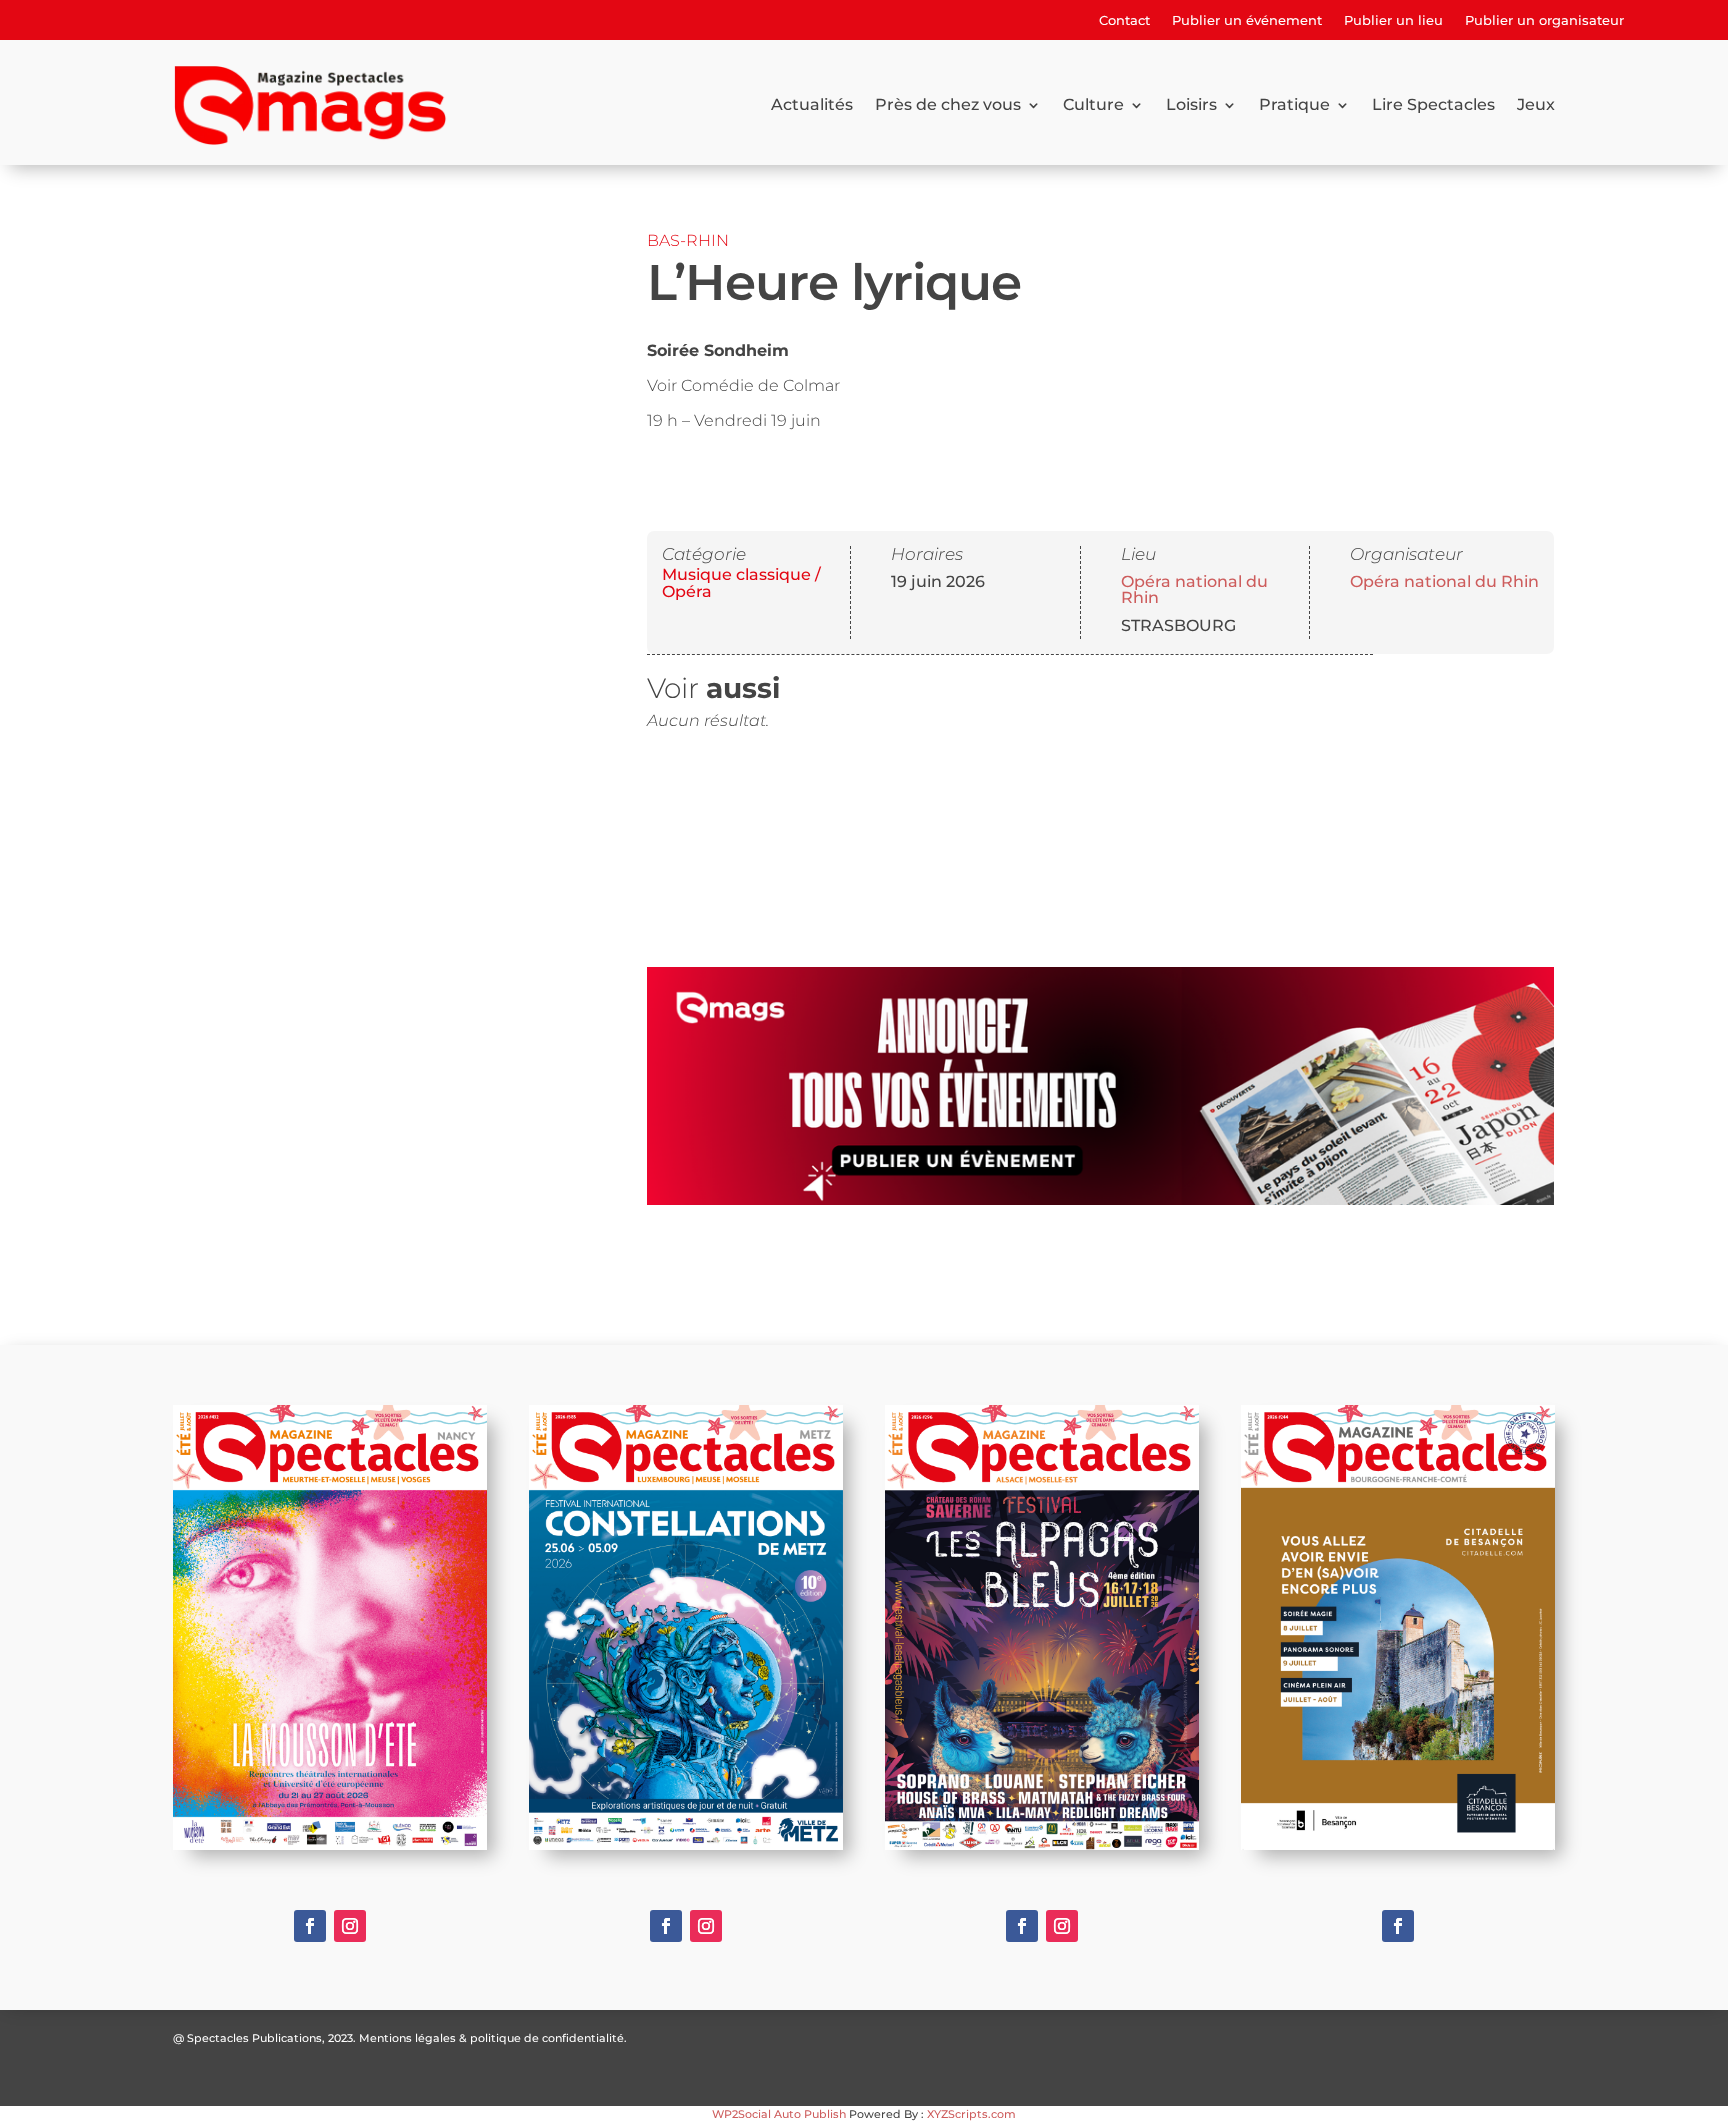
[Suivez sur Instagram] (350, 1926)
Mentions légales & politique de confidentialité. (493, 2038)
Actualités (812, 104)
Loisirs (1191, 104)
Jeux (1536, 104)
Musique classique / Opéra (741, 583)
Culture (1093, 104)
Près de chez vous (948, 104)
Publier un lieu (1393, 20)
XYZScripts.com (971, 2114)
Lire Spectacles (1433, 104)
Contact (1124, 20)
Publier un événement (1247, 20)
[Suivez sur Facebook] (310, 1926)
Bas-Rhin (688, 240)
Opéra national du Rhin (1194, 589)
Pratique (1294, 104)
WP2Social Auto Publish (779, 2114)
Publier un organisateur (1544, 20)
